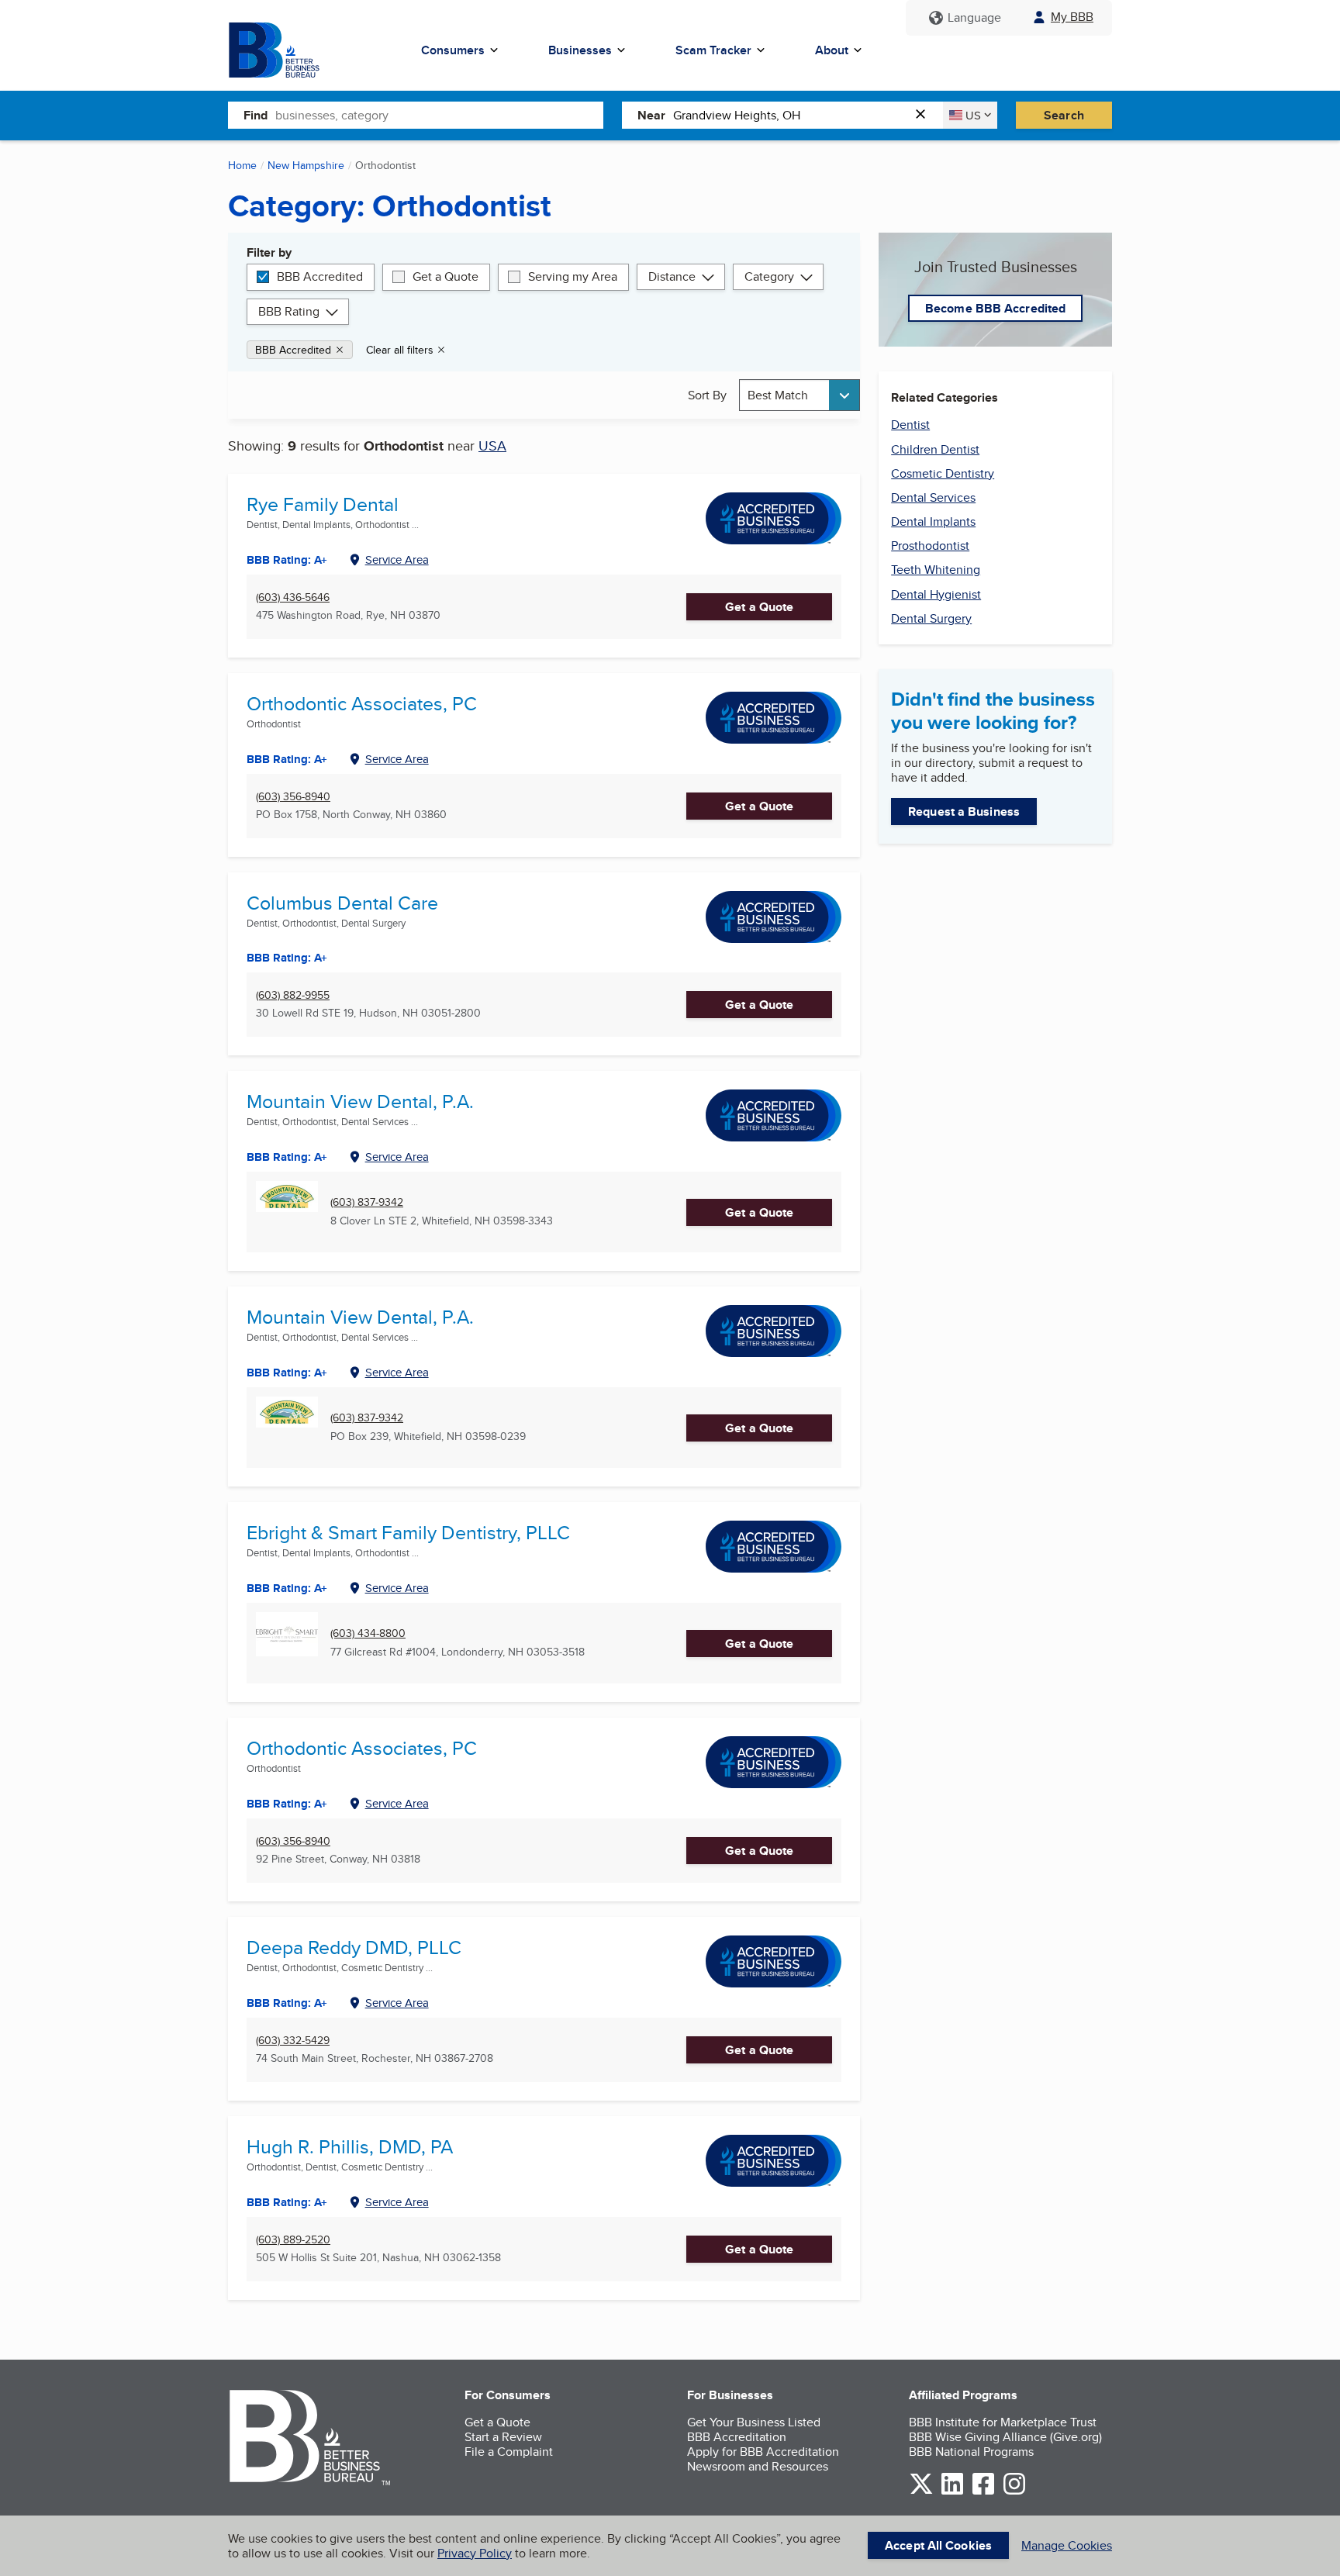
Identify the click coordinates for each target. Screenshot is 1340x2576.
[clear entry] (925, 115)
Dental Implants (933, 521)
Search (1064, 115)
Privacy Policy (475, 2553)
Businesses (580, 50)
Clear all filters (400, 350)
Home (242, 165)
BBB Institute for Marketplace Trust (1003, 2422)
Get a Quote (446, 276)
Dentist (910, 425)
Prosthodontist (930, 546)
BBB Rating (289, 311)
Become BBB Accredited (995, 308)
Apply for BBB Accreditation (763, 2452)
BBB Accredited (320, 276)
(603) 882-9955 (293, 995)
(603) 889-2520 (293, 2240)
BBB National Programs (971, 2452)
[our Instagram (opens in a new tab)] (1014, 2492)
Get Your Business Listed (754, 2422)
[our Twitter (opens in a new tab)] (921, 2492)
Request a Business (964, 811)
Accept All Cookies (938, 2545)
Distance (672, 276)
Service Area (397, 559)
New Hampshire (306, 165)
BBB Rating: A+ (287, 759)
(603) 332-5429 (293, 2041)
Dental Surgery (931, 618)
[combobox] (439, 115)
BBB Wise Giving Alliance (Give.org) (1005, 2437)
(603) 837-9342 (367, 1202)
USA (492, 445)
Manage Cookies (1067, 2545)
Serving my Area (573, 276)
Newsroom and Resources (758, 2466)
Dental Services (933, 497)
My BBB (1072, 17)
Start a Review (503, 2437)
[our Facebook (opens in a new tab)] (983, 2492)
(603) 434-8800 (368, 1633)
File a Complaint (509, 2452)
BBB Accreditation (737, 2437)
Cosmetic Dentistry (943, 473)
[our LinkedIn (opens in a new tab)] (952, 2492)
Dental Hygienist (936, 594)
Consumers (453, 50)
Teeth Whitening (936, 570)
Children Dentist (935, 449)
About (832, 50)
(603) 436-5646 (293, 597)
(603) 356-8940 (293, 797)
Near (651, 115)
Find (256, 115)
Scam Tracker (713, 50)
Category (769, 276)
